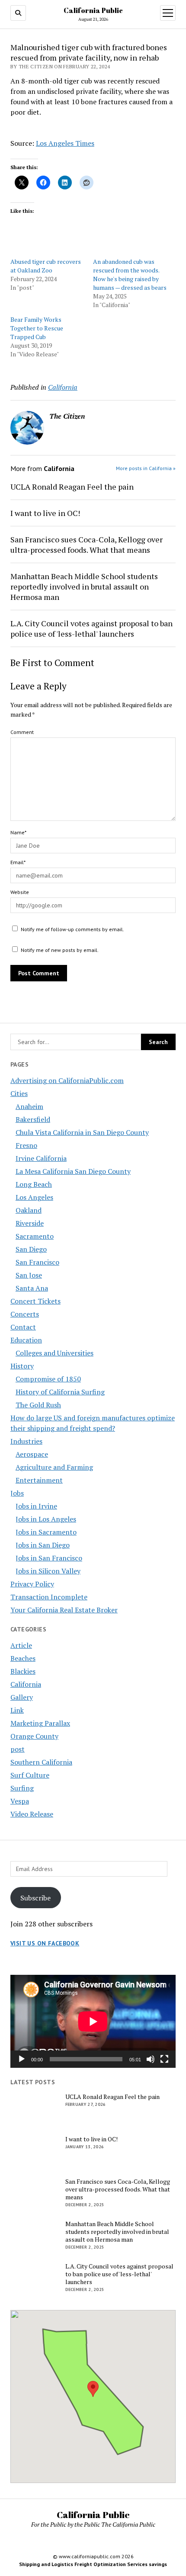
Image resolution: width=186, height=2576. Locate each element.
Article (21, 1645)
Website (20, 892)
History (22, 1366)
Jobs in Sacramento (46, 1532)
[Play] (22, 2059)
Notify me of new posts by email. (60, 950)
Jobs (17, 1493)
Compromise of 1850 (48, 1379)
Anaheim (29, 1106)
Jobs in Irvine (36, 1506)
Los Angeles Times (65, 143)
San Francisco (37, 1262)
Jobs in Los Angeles (46, 1519)
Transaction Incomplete (49, 1597)
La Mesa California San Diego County (73, 1171)
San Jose (29, 1275)
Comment (22, 732)
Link (17, 1710)
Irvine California (41, 1158)
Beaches (23, 1658)
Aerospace (32, 1454)
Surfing (22, 1788)
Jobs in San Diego (43, 1545)
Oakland (29, 1210)
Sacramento (35, 1236)
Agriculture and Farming (54, 1467)
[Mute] (151, 2059)
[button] (93, 2389)
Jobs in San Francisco (49, 1558)
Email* (18, 862)
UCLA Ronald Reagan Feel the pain (72, 487)
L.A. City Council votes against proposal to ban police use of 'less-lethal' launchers (91, 628)
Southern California (41, 1762)
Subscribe (35, 1898)
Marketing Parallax (40, 1723)
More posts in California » (146, 468)
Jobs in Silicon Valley (48, 1571)
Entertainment (39, 1480)
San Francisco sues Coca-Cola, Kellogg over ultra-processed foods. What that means (87, 545)
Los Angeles (34, 1197)
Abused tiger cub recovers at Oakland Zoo (46, 266)
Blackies (23, 1671)
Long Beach (34, 1184)
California (26, 1684)
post (18, 1749)
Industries (26, 1441)
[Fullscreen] (164, 2059)
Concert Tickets (35, 1301)
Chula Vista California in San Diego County (82, 1132)
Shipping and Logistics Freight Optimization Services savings (93, 2564)
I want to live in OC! (45, 513)
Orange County (34, 1736)
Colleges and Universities (55, 1353)
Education (26, 1340)
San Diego (31, 1249)
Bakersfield (33, 1119)
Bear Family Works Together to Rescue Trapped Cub (37, 328)
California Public (93, 10)
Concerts (25, 1314)
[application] (93, 2021)
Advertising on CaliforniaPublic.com (67, 1080)
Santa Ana (32, 1288)
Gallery (22, 1697)
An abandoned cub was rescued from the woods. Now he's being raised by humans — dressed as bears (130, 274)
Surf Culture (30, 1775)
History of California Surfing (60, 1392)
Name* (18, 832)
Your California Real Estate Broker (64, 1610)
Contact (23, 1327)
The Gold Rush (38, 1405)
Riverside (30, 1223)
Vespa (20, 1801)
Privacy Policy (32, 1584)
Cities (19, 1093)
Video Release (32, 1814)
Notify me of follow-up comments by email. (72, 929)
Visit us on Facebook (45, 1943)
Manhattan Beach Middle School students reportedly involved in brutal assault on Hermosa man (84, 586)
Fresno (26, 1145)
